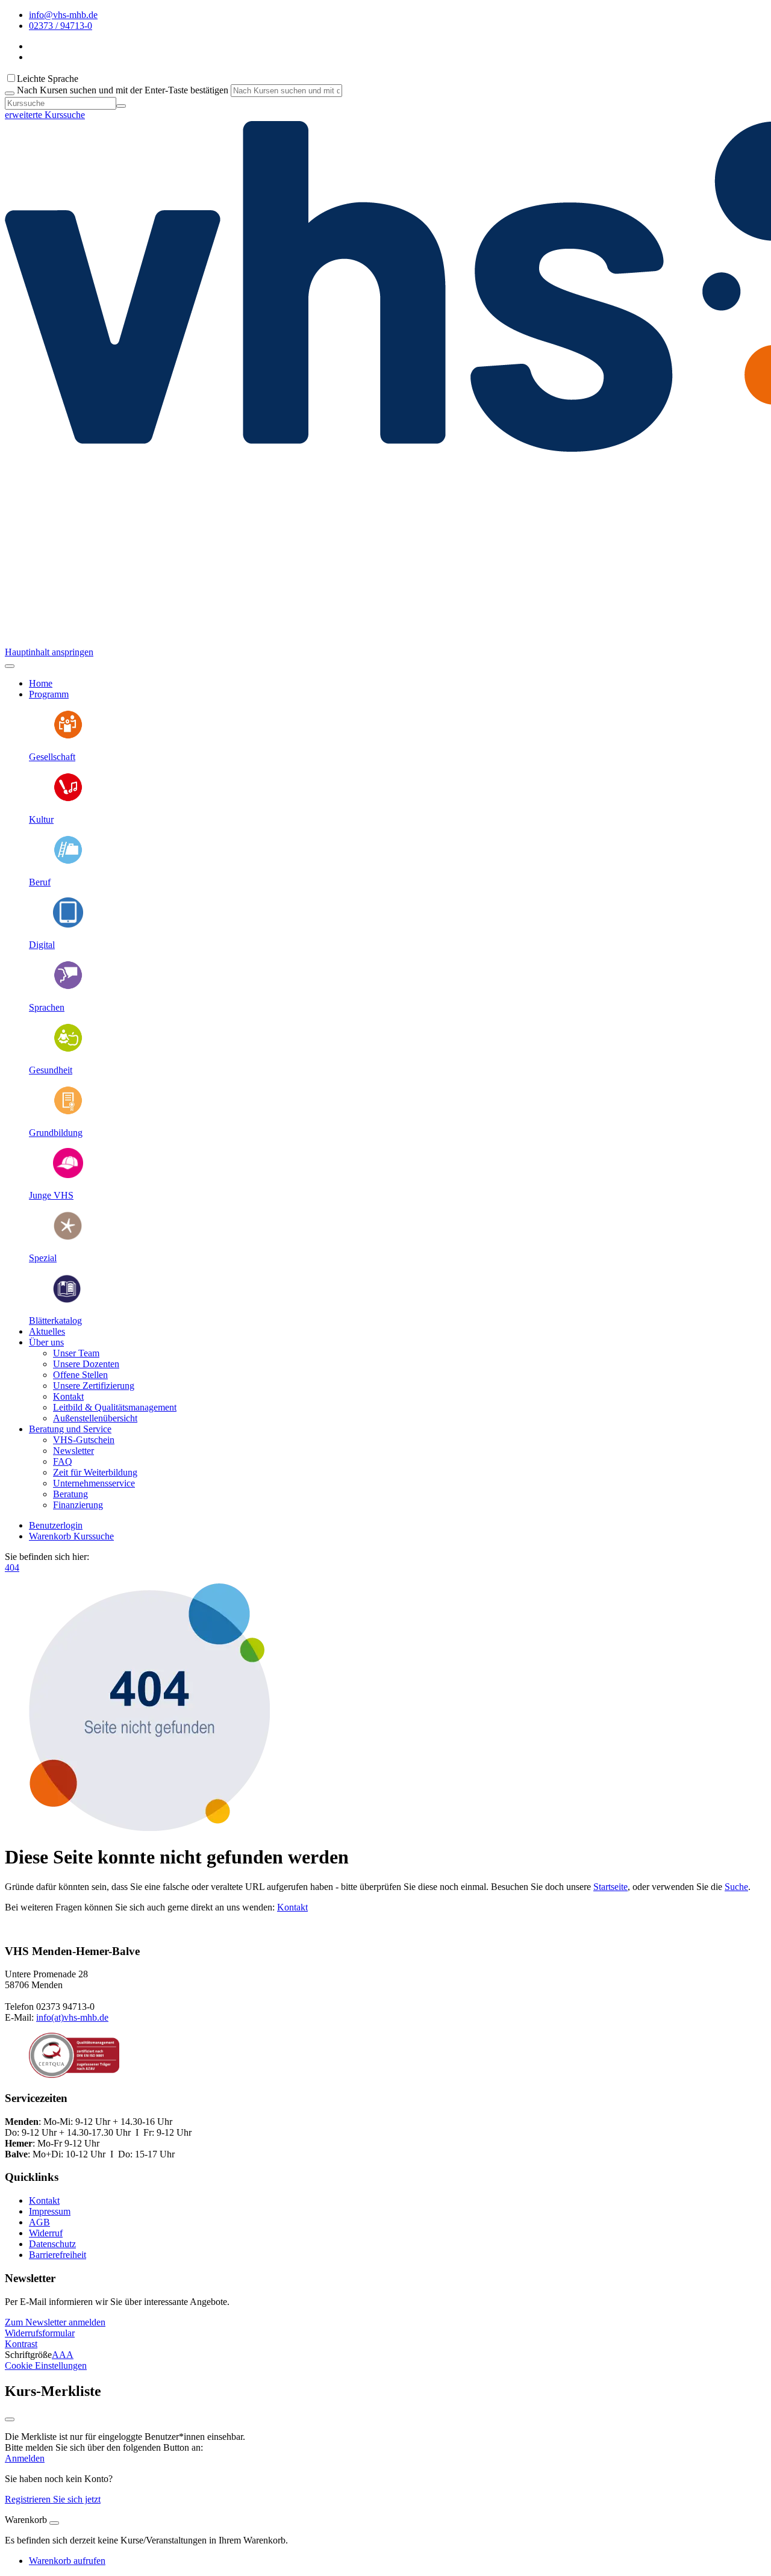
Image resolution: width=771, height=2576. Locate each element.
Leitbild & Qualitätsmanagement (115, 1407)
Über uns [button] (46, 1342)
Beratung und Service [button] (70, 1429)
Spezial (43, 1258)
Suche (736, 1887)
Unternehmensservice (94, 1483)
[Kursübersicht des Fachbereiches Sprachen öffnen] (68, 987)
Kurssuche (94, 1536)
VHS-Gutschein (84, 1440)
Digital (42, 945)
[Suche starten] (10, 93)
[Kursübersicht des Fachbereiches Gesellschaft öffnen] (68, 736)
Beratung (70, 1494)
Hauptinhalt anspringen (49, 652)
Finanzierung (78, 1505)
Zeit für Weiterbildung (95, 1472)
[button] (55, 2322)
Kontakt (68, 1396)
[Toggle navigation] (10, 666)
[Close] (54, 2523)
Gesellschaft (52, 757)
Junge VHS (51, 1195)
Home (41, 683)
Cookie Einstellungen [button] (46, 2365)
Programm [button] (49, 694)
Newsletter (73, 1451)
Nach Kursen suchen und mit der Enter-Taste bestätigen (123, 90)
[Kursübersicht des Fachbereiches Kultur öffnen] (68, 799)
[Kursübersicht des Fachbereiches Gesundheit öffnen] (68, 1049)
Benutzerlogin (56, 1525)
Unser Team (76, 1353)
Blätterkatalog (55, 1321)
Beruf (40, 882)
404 (12, 1567)
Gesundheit (51, 1070)
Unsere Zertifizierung (94, 1386)
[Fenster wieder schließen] (10, 2419)
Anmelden (25, 2458)
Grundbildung (56, 1133)
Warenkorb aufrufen (67, 2561)
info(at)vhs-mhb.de (72, 2017)
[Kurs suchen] (121, 106)
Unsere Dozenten (86, 1364)
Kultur (41, 819)
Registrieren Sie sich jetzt (53, 2499)
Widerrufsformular (40, 2333)
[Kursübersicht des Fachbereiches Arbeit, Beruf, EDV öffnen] (68, 862)
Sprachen (47, 1007)
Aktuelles (47, 1331)
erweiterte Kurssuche (45, 115)
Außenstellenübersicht (95, 1418)
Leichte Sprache (48, 79)
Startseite (610, 1887)
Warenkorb (51, 1536)
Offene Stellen (80, 1375)
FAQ (63, 1461)
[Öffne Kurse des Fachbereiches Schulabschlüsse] (68, 1112)
